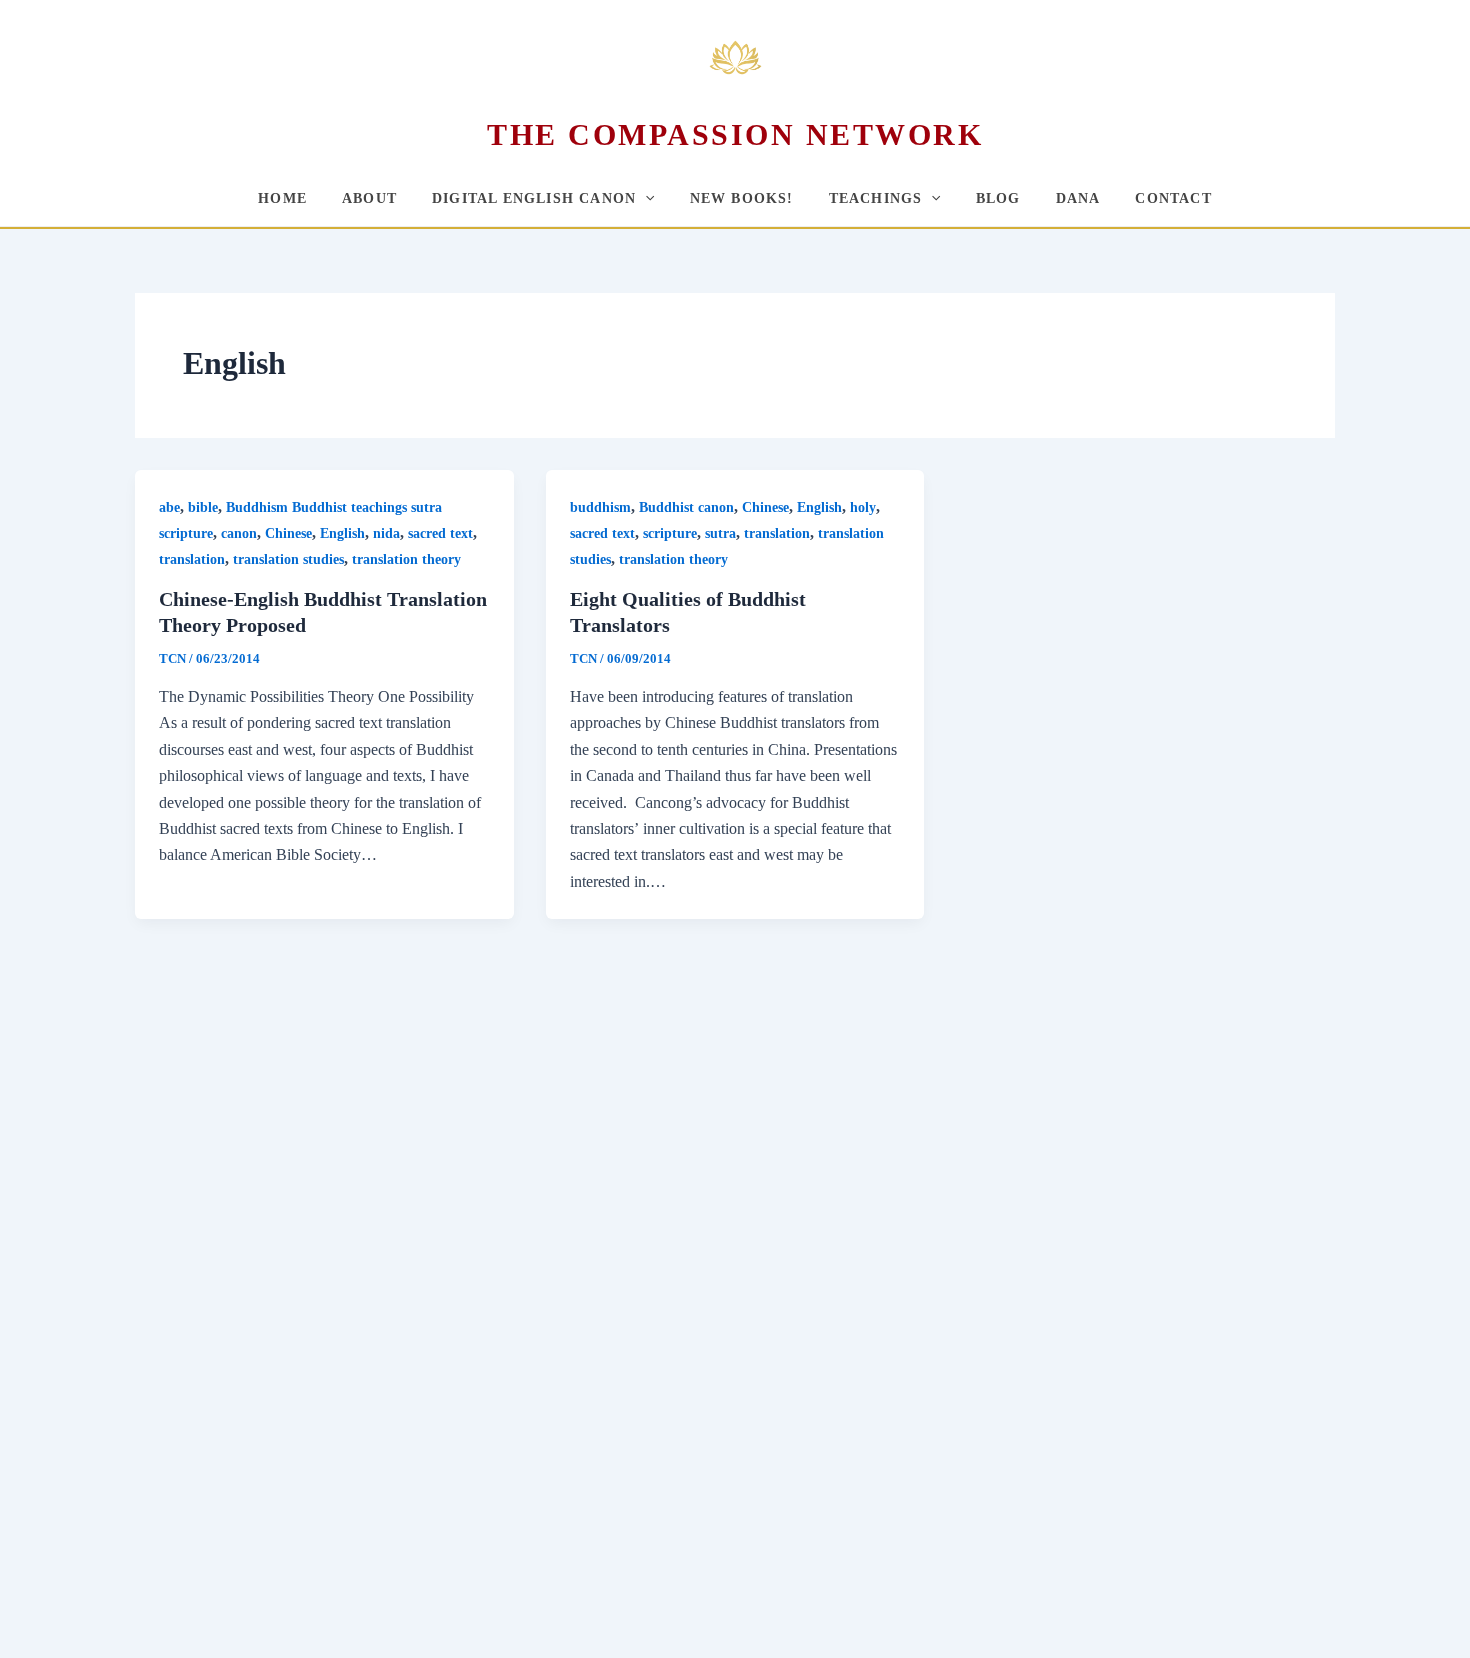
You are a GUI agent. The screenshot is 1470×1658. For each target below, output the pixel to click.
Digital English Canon (534, 198)
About (369, 198)
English (342, 533)
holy (863, 507)
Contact (1173, 198)
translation (192, 559)
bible (203, 507)
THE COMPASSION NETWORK (735, 134)
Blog (998, 198)
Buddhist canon (686, 507)
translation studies (288, 559)
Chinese (288, 533)
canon (239, 533)
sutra (720, 533)
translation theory (406, 559)
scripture (670, 533)
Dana (1078, 198)
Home (282, 198)
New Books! (742, 198)
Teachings (876, 198)
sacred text (440, 533)
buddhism (600, 507)
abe (169, 507)
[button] (645, 198)
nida (386, 533)
